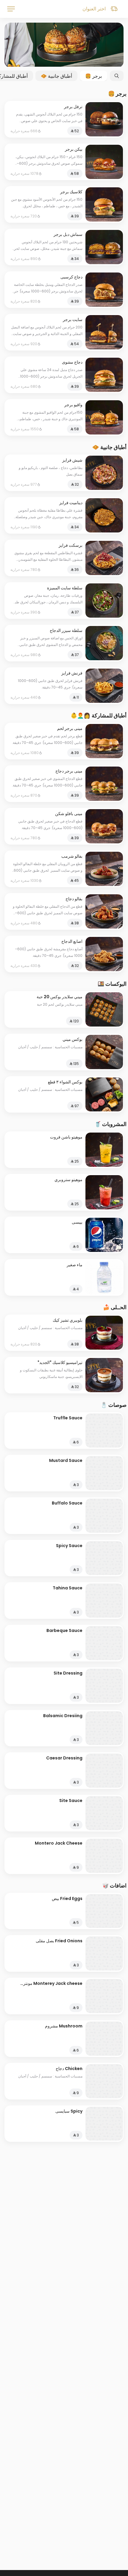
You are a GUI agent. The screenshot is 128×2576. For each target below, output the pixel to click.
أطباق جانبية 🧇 (56, 76)
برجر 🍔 (93, 76)
